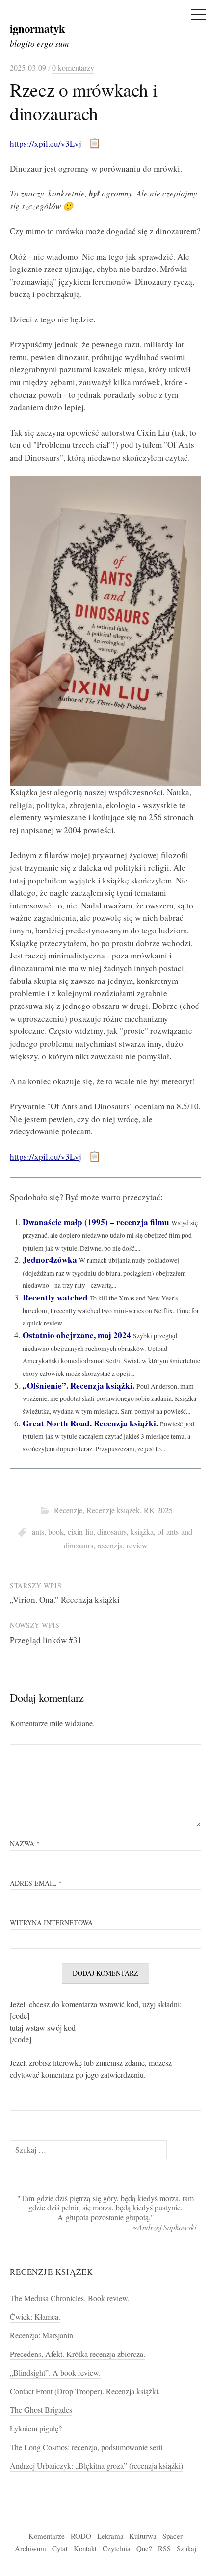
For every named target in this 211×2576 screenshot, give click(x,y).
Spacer (172, 2536)
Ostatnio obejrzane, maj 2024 (77, 1335)
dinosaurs (112, 1532)
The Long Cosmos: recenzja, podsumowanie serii (86, 2447)
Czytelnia (117, 2548)
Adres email (36, 1883)
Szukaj (186, 2548)
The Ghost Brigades (41, 2410)
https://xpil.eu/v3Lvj (46, 143)
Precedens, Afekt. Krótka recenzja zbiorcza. (78, 2354)
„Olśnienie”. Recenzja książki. (79, 1386)
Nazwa (25, 1844)
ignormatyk (38, 28)
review (137, 1546)
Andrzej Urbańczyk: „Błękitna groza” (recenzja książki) (96, 2466)
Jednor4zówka (50, 1260)
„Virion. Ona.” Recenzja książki (65, 1600)
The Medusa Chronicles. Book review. (70, 2298)
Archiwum (30, 2548)
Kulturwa (143, 2536)
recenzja (110, 1546)
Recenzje (68, 1510)
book (56, 1532)
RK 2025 (158, 1510)
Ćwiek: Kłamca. (35, 2317)
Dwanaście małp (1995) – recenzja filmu (96, 1222)
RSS (164, 2548)
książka (142, 1532)
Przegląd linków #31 (46, 1640)
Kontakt (85, 2548)
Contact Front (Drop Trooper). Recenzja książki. (85, 2391)
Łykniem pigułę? (36, 2429)
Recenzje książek (113, 1510)
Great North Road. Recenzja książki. (90, 1423)
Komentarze (47, 2536)
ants (38, 1532)
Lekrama (110, 2536)
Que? (144, 2548)
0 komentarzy (73, 68)
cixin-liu (80, 1532)
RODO (81, 2536)
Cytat (60, 2548)
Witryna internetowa (51, 1923)
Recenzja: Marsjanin (41, 2335)
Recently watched (55, 1297)
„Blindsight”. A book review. (55, 2373)
